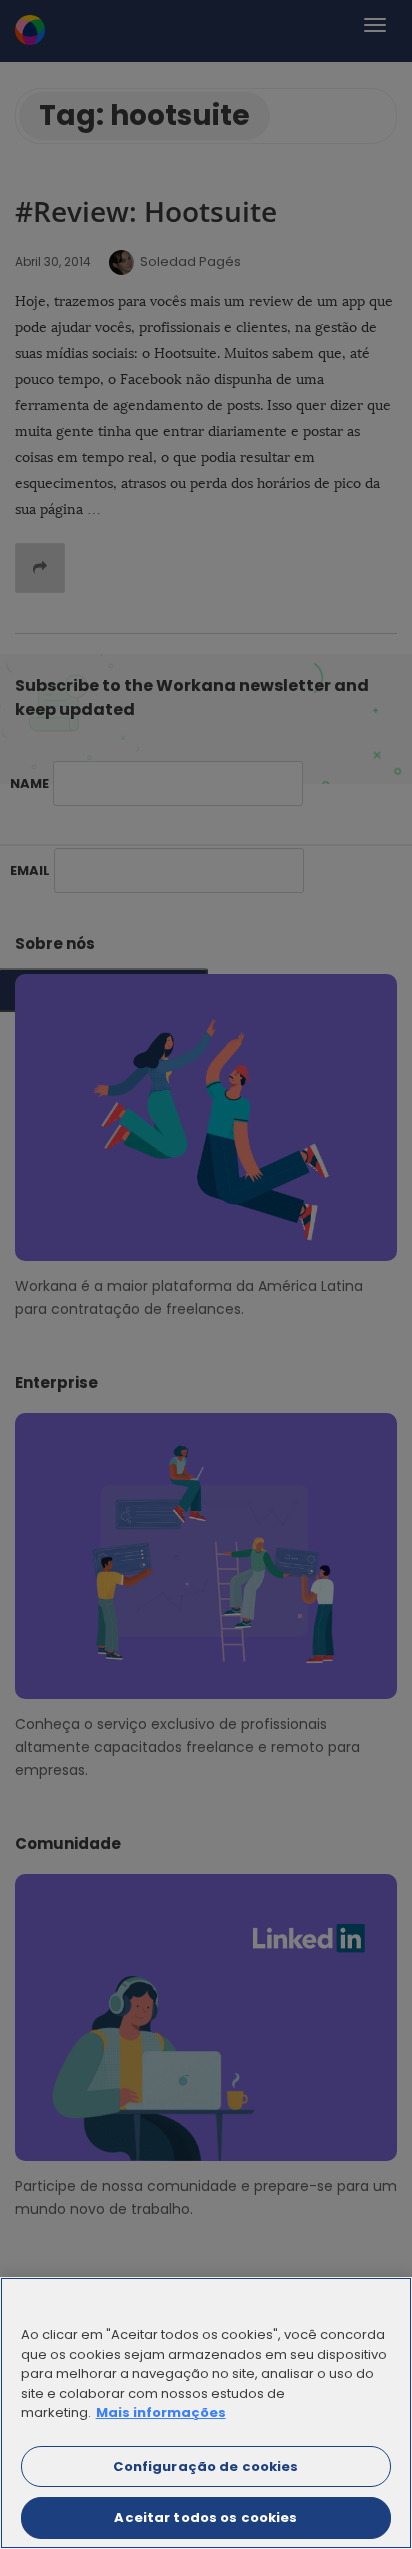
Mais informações (161, 2412)
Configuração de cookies (205, 2466)
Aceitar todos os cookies (205, 2517)
